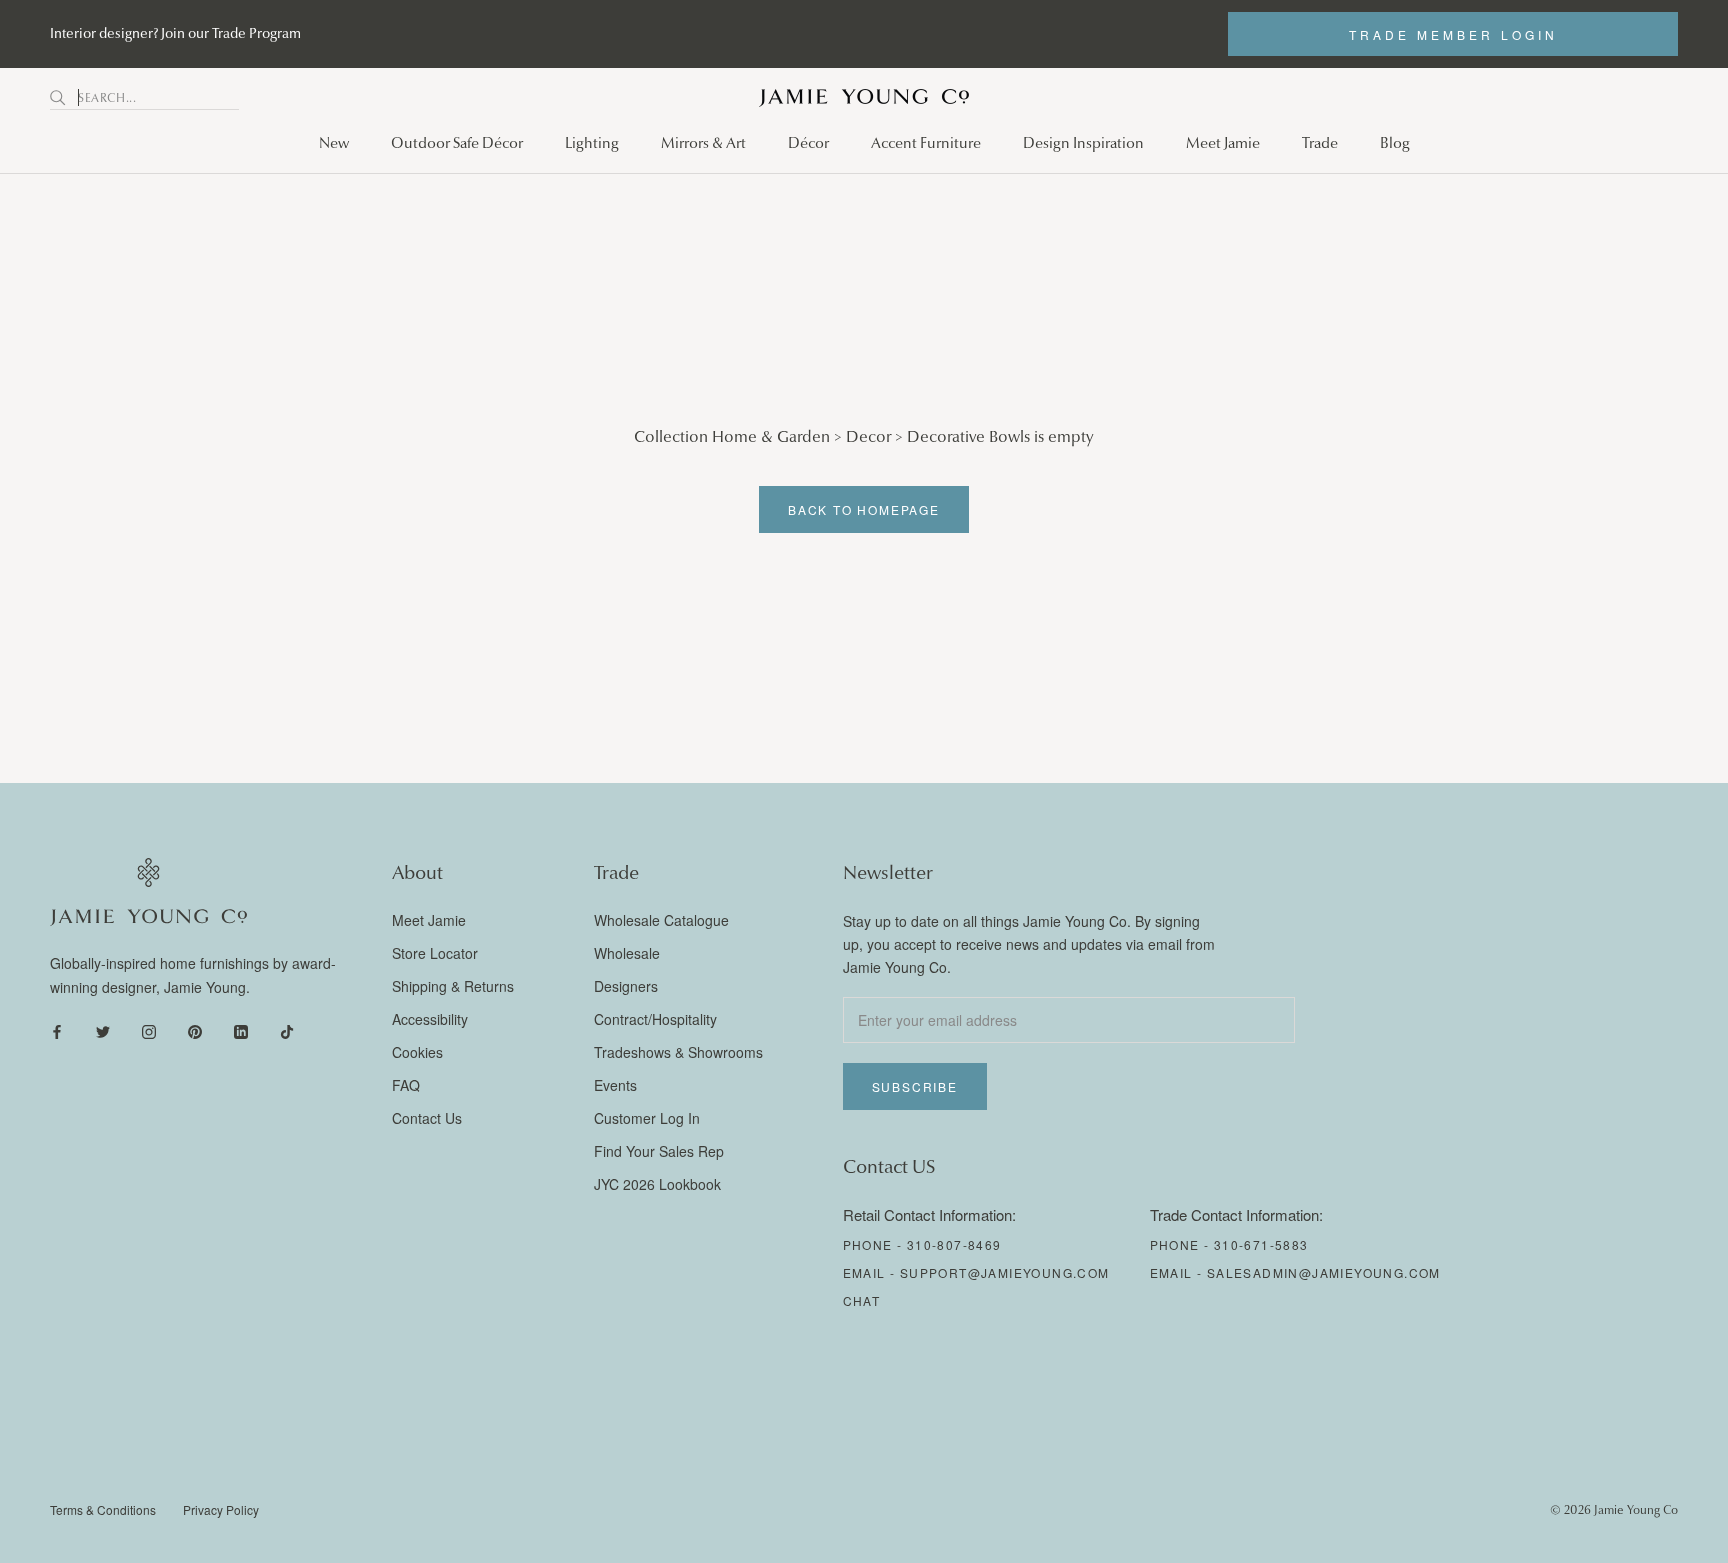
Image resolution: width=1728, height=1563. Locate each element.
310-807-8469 (954, 1244)
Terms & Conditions (103, 1509)
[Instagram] (149, 1030)
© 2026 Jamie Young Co (1614, 1510)
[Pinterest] (195, 1030)
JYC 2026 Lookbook (657, 1184)
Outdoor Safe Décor (457, 143)
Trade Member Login (1453, 34)
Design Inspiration (1083, 143)
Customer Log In (647, 1118)
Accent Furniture (926, 143)
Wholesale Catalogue (661, 920)
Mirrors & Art (703, 143)
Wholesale (627, 953)
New (334, 143)
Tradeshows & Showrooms (678, 1052)
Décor (808, 143)
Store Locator (435, 953)
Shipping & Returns (453, 986)
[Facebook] (57, 1030)
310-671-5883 (1261, 1244)
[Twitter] (103, 1030)
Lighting (592, 143)
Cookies (417, 1052)
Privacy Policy (221, 1509)
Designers (626, 986)
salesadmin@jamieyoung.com (1324, 1272)
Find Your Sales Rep (659, 1151)
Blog (1395, 143)
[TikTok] (287, 1030)
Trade (1320, 143)
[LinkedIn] (241, 1030)
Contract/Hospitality (655, 1019)
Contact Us (427, 1118)
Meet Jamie (1223, 143)
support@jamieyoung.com (1005, 1272)
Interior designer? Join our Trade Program (175, 33)
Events (615, 1085)
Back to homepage (864, 509)
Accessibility (430, 1019)
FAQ (406, 1085)
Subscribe (915, 1086)
